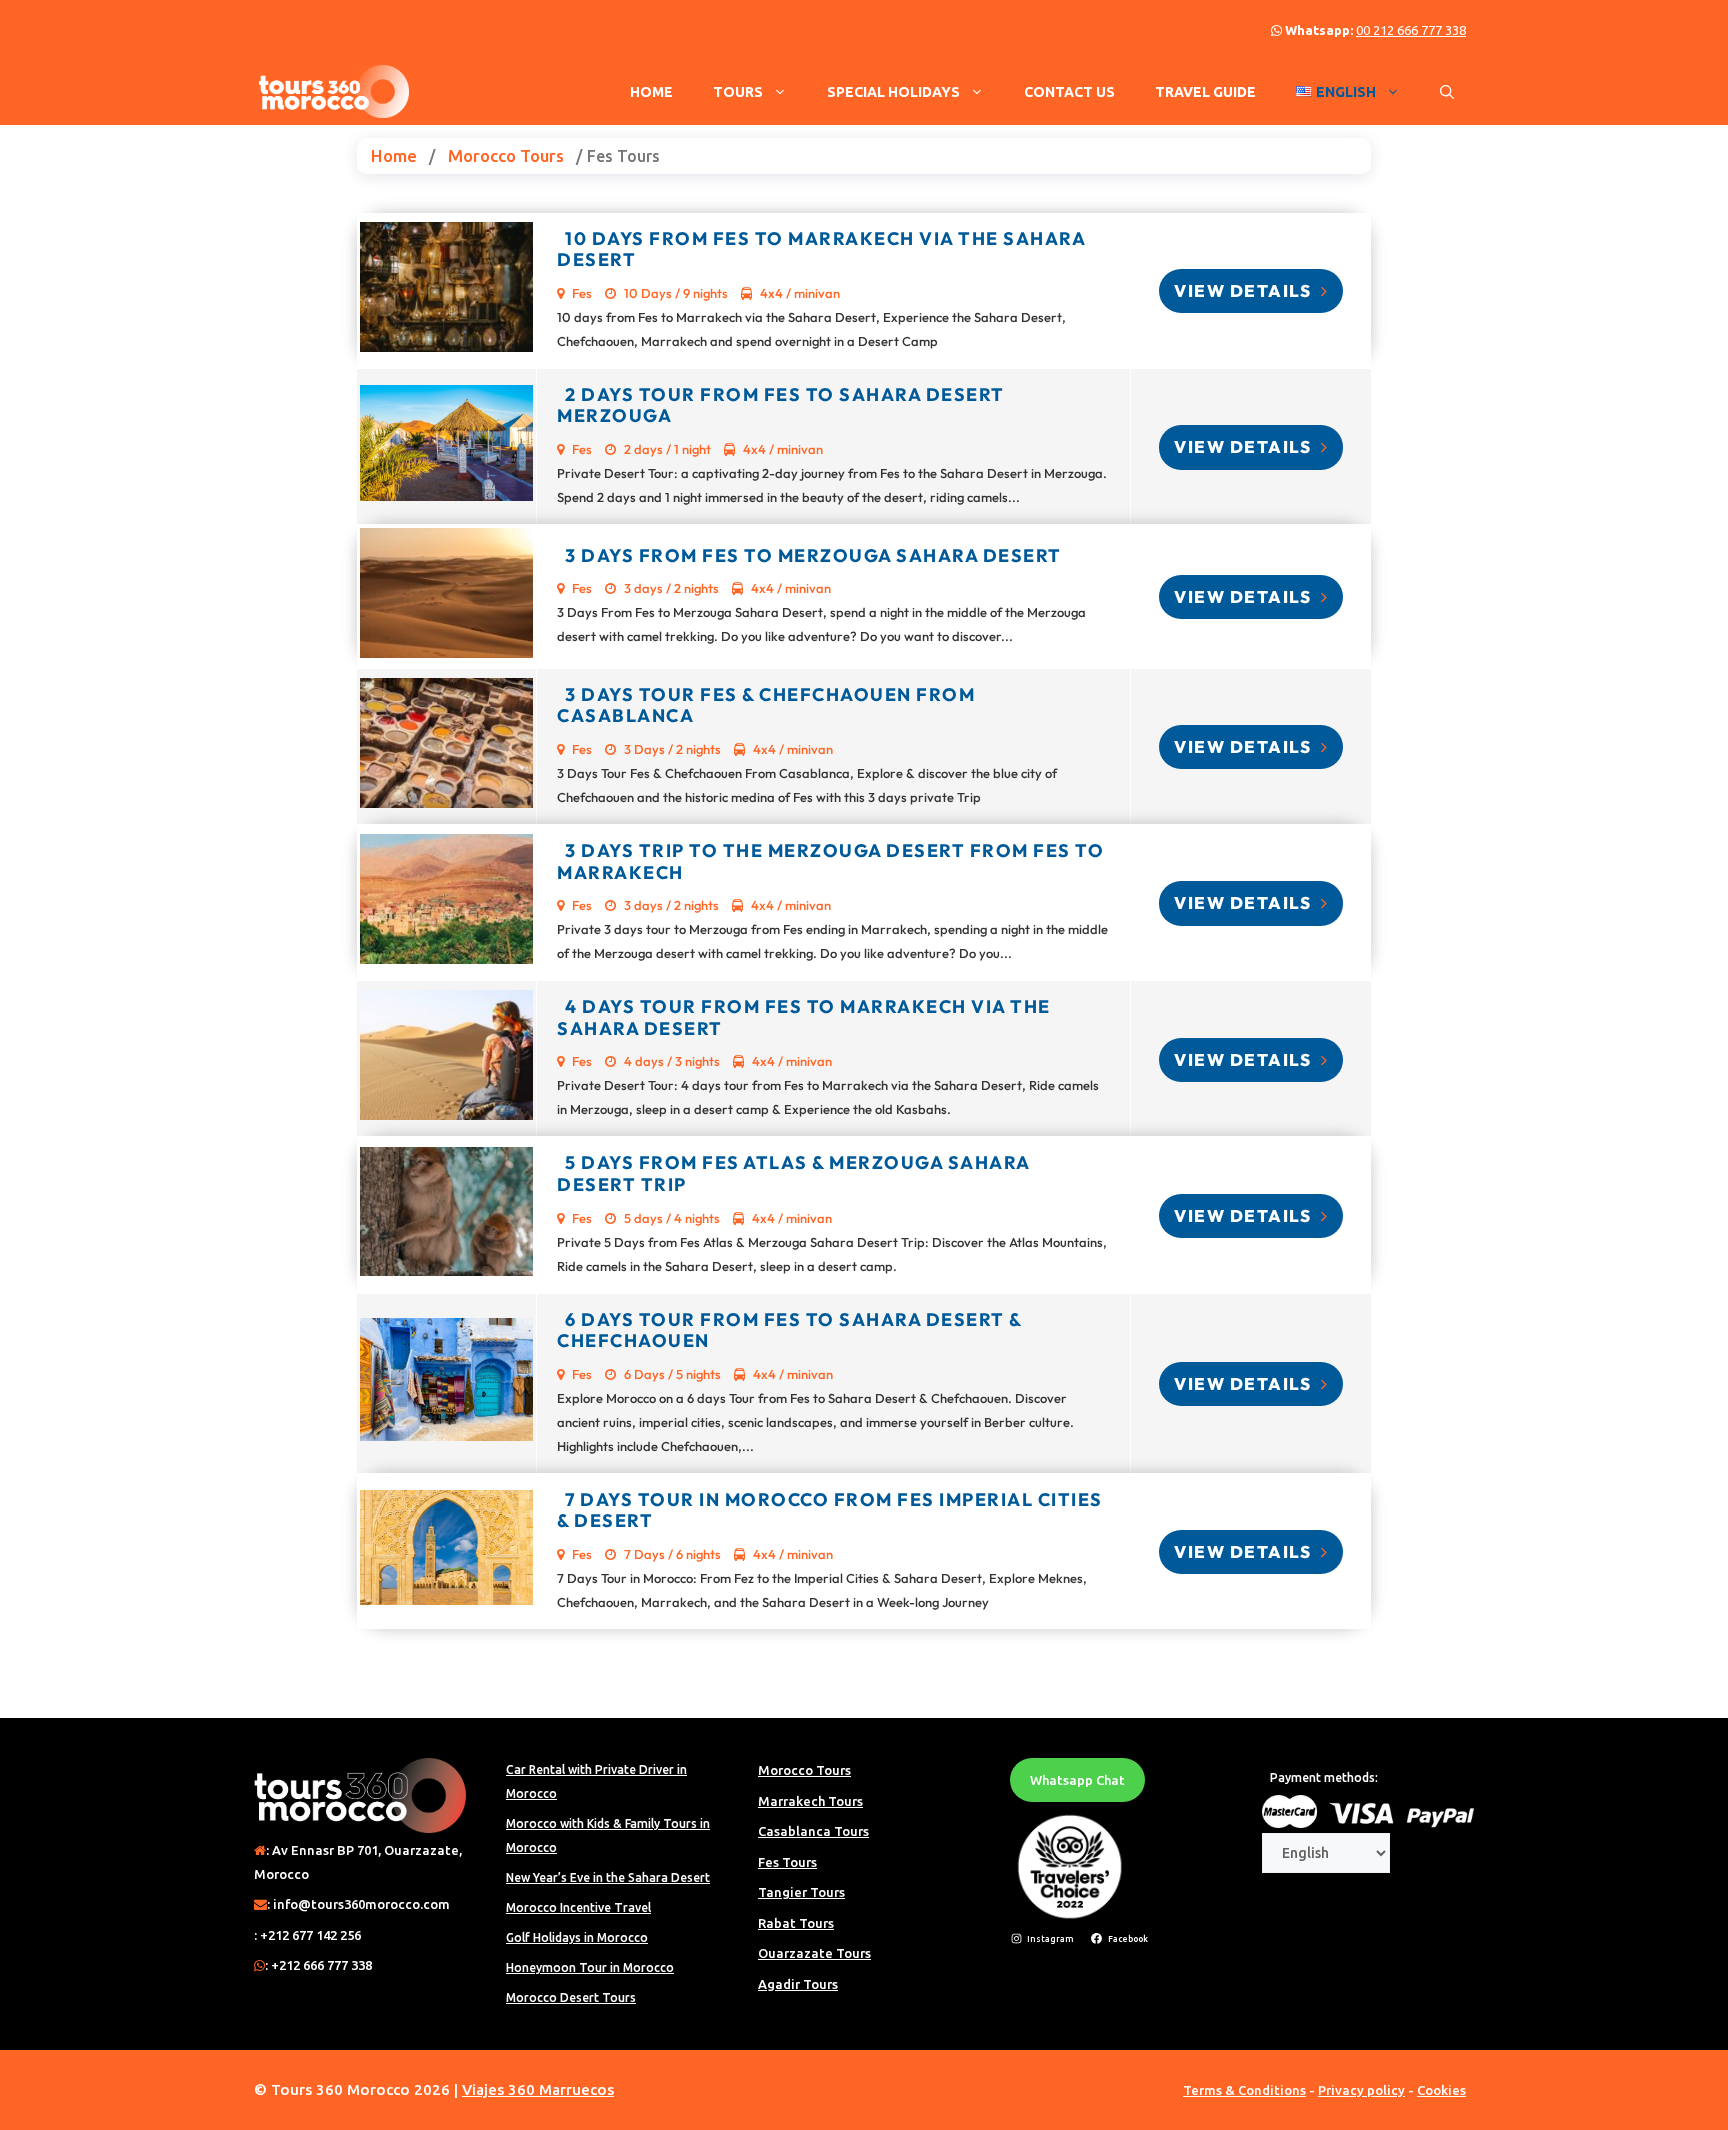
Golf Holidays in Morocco (577, 1937)
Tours (738, 92)
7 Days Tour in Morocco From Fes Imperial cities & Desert (830, 1510)
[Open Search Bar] (1447, 92)
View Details (1245, 290)
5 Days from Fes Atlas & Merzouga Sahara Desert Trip (793, 1173)
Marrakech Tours (810, 1801)
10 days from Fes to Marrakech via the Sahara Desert (821, 249)
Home (651, 92)
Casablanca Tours (813, 1831)
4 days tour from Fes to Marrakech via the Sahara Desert (804, 1017)
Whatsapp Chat (1077, 1780)
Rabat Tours (796, 1923)
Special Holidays (893, 92)
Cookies (1441, 2090)
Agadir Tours (798, 1984)
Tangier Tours (801, 1892)
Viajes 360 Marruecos (538, 2089)
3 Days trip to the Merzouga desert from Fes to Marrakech (830, 861)
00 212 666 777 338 (1411, 30)
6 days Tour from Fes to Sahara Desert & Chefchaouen (789, 1330)
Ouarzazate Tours (814, 1953)
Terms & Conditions (1244, 2090)
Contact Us (1069, 92)
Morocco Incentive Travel (578, 1907)
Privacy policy (1361, 2090)
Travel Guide (1205, 92)
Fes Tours (787, 1862)
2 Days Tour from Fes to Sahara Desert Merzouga (781, 405)
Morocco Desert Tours (571, 1997)
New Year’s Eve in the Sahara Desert (608, 1877)
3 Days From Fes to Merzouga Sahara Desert (813, 555)
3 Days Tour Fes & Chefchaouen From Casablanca (766, 705)
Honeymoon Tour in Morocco (590, 1967)
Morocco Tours (506, 155)
